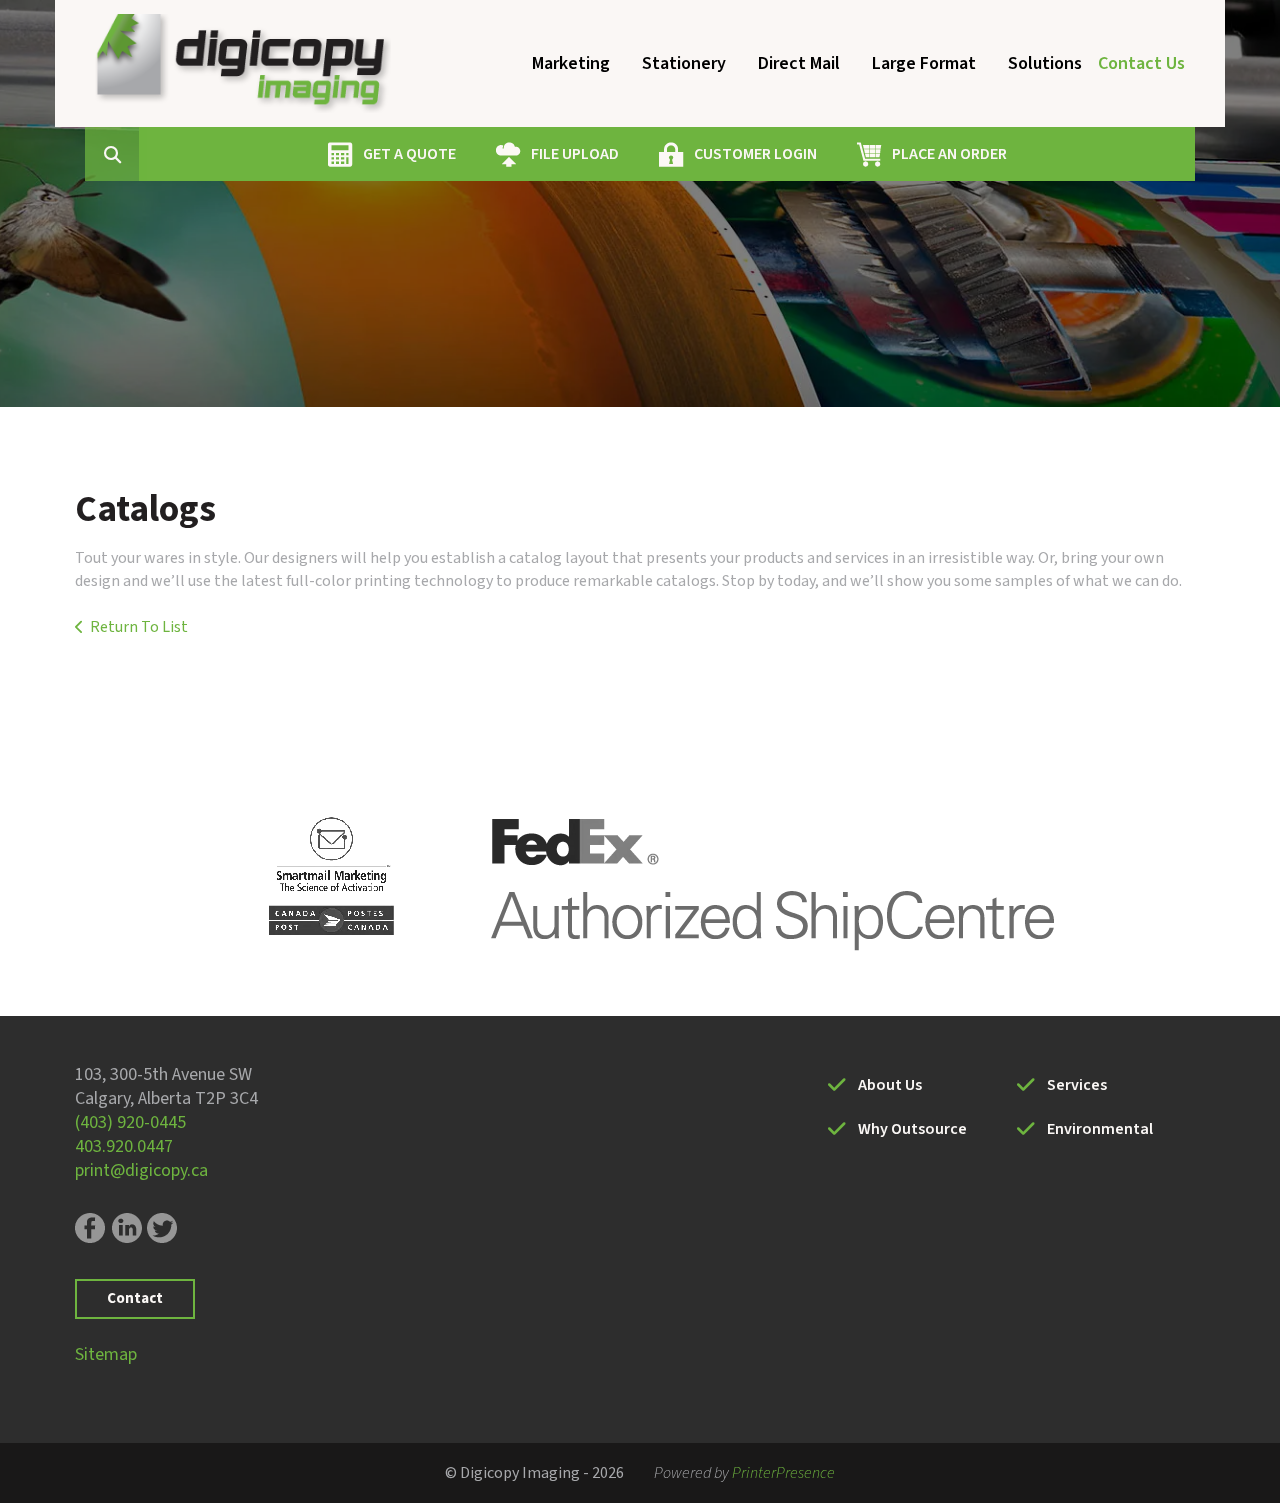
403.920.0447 (124, 1146)
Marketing (571, 63)
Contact (135, 1298)
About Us (890, 1085)
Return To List (139, 627)
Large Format (924, 63)
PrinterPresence (783, 1473)
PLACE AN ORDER (949, 154)
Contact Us (1141, 63)
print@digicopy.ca (141, 1170)
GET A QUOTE (409, 154)
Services (1077, 1085)
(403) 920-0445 (130, 1122)
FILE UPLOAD (575, 154)
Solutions (1045, 63)
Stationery (684, 63)
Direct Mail (799, 63)
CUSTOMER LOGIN (755, 154)
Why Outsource (912, 1129)
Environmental (1100, 1129)
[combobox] (143, 154)
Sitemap (106, 1354)
